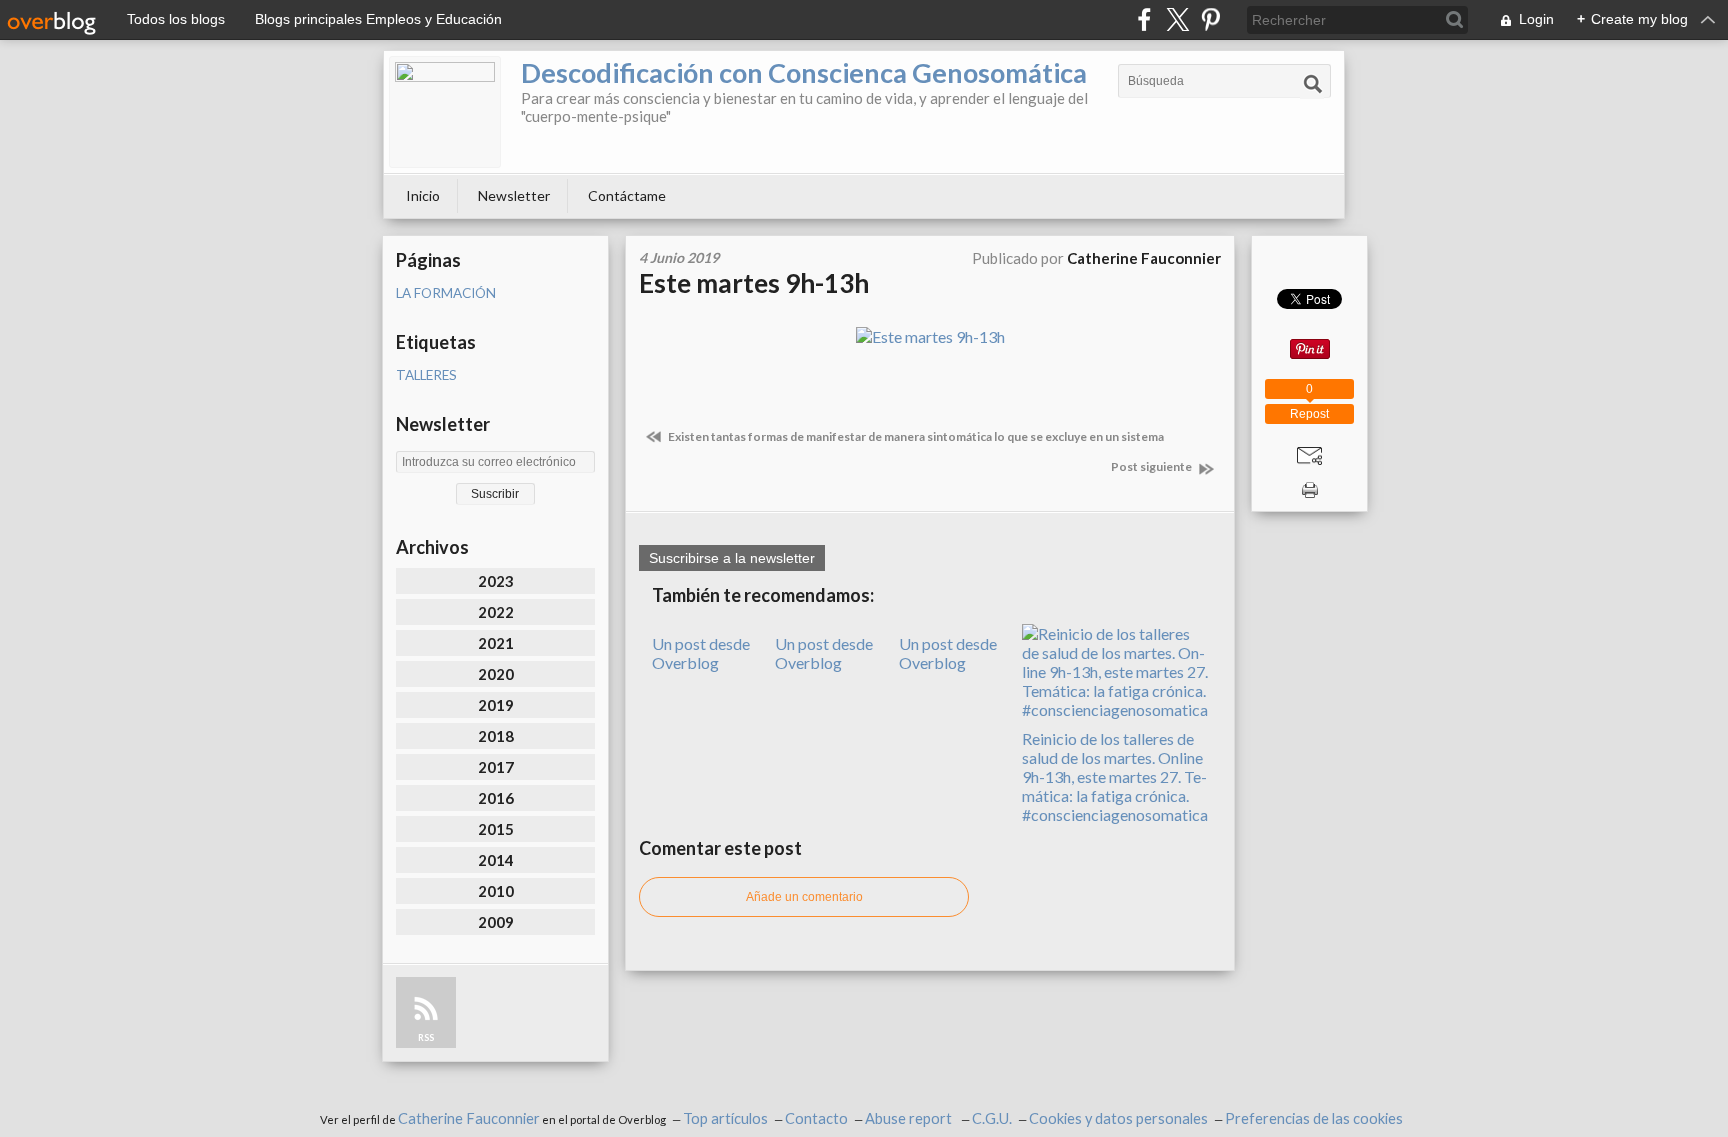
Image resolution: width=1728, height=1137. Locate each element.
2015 (496, 829)
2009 (496, 922)
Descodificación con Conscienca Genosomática (804, 72)
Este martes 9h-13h (754, 283)
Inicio (423, 195)
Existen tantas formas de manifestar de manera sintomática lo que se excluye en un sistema (915, 436)
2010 (496, 891)
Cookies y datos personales (1118, 1118)
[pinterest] (1210, 19)
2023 (496, 581)
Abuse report (910, 1118)
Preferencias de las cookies (1314, 1118)
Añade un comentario (804, 897)
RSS (426, 1037)
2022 (496, 612)
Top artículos (725, 1118)
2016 (496, 798)
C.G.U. (992, 1118)
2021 (496, 643)
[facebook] (1144, 19)
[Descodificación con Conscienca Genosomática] (445, 112)
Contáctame (627, 195)
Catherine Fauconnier (469, 1118)
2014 (496, 860)
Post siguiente (1152, 466)
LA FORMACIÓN (446, 293)
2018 (496, 736)
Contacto (816, 1118)
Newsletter (514, 195)
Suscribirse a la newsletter (732, 558)
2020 (496, 674)
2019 (496, 705)
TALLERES (426, 375)
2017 (496, 767)
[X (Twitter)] (1177, 19)
